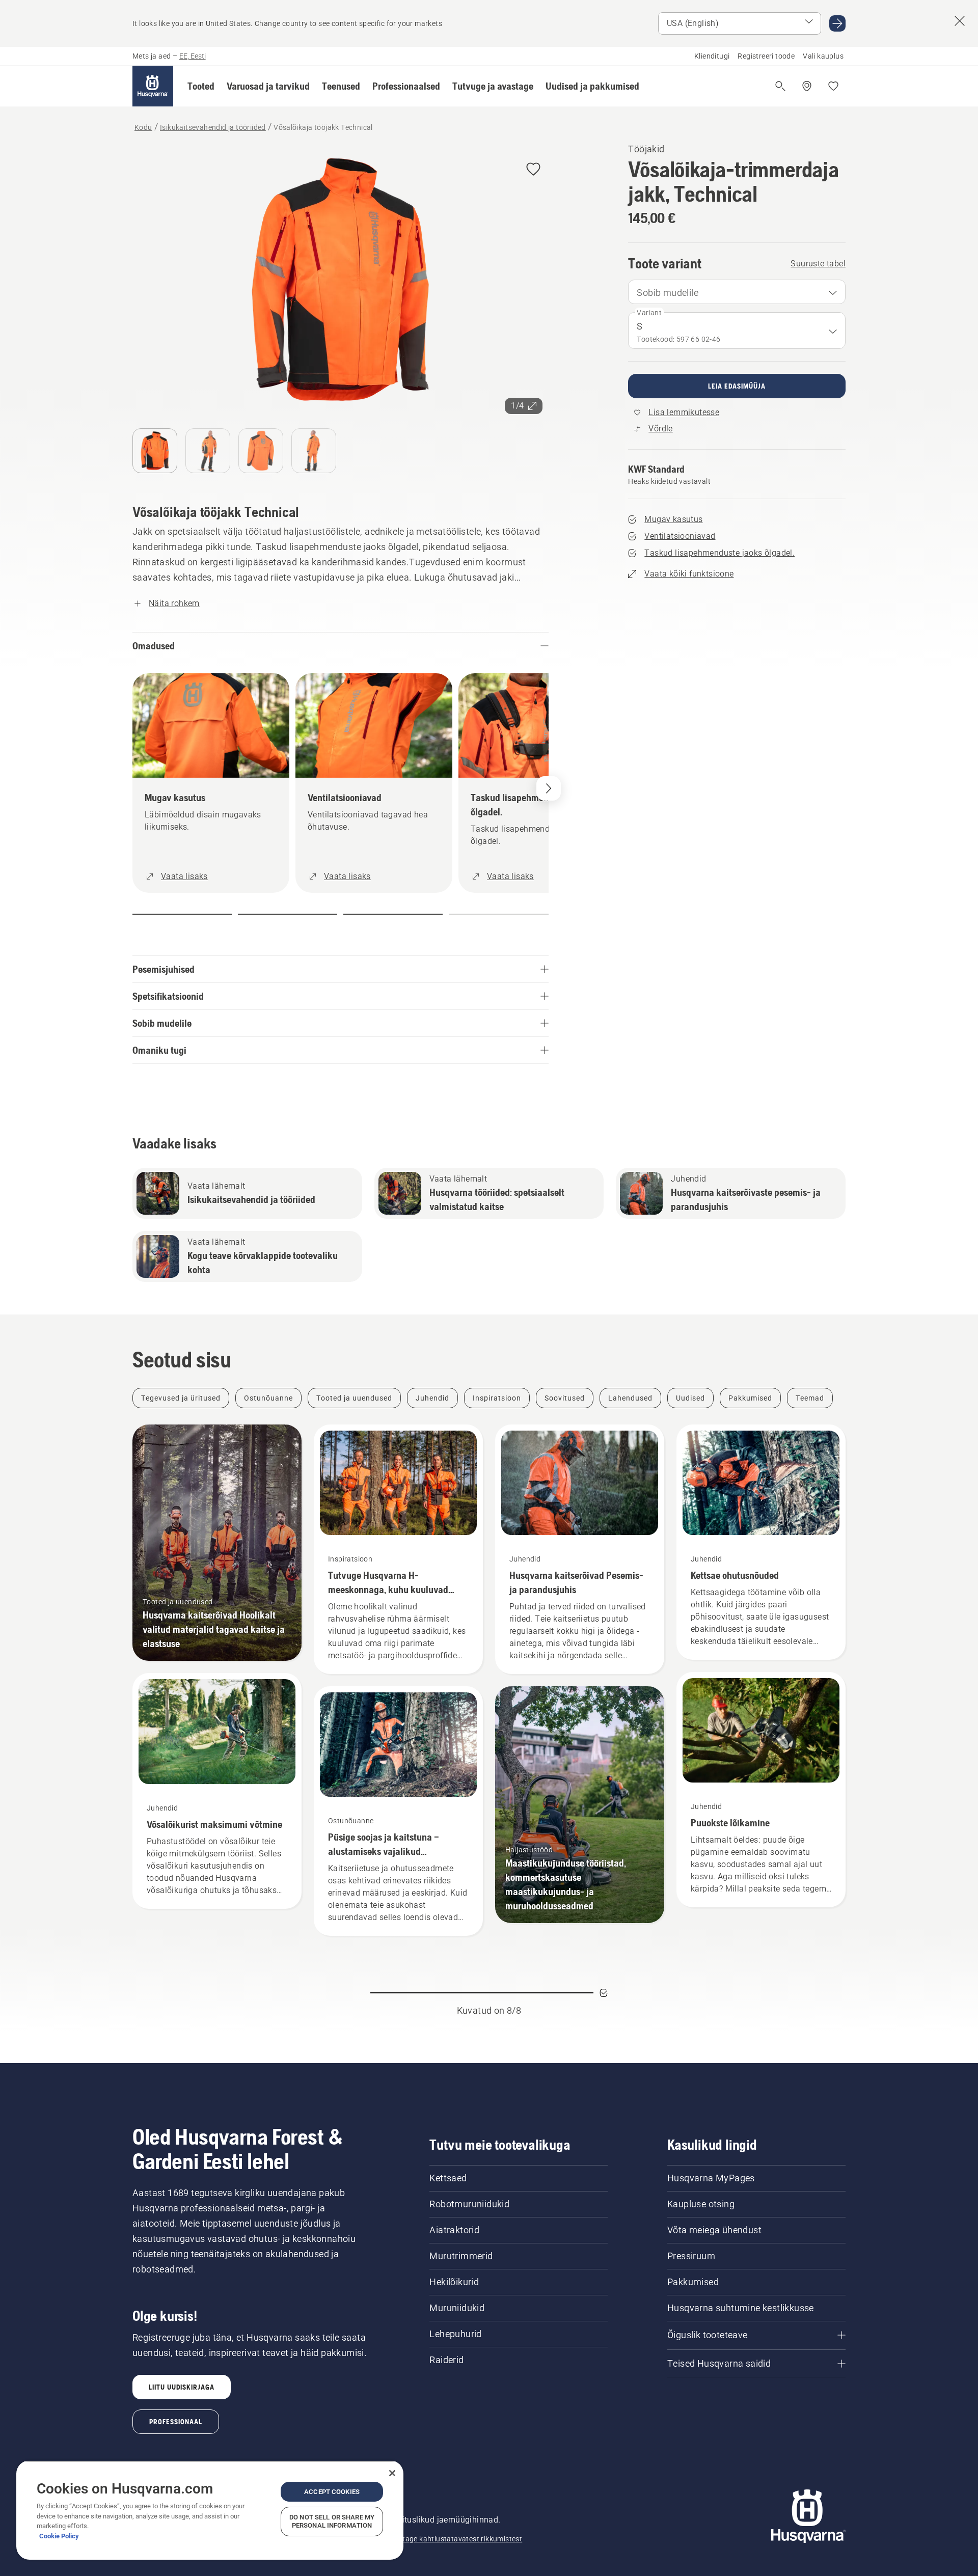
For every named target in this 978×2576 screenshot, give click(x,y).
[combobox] (737, 292)
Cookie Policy (59, 2536)
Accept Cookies (332, 2492)
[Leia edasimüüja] (807, 86)
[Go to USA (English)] (837, 23)
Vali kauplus (823, 56)
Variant (649, 313)
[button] (201, 86)
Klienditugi (712, 56)
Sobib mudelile (668, 293)
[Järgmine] (549, 788)
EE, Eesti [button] (193, 56)
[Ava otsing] (780, 86)
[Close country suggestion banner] (960, 21)
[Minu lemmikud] (833, 86)
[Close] (392, 2473)
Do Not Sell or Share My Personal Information (332, 2521)
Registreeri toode (766, 56)
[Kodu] (153, 86)
